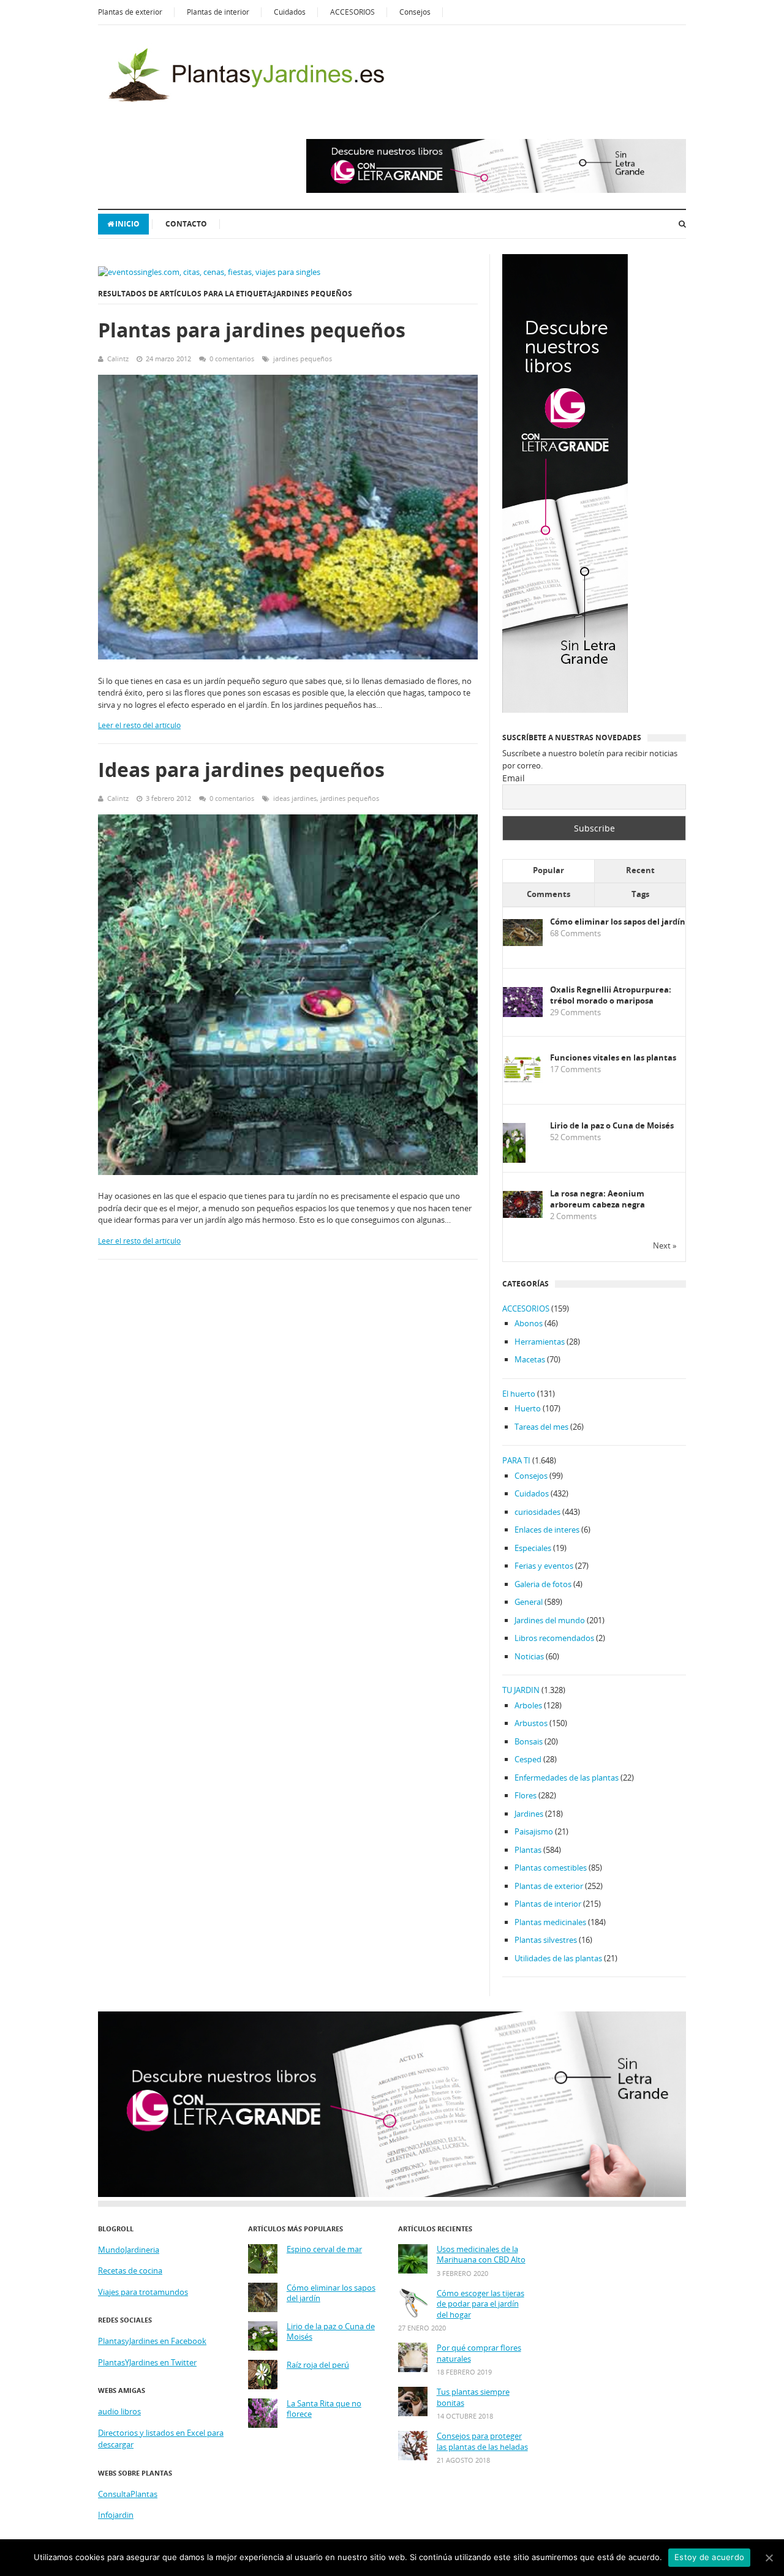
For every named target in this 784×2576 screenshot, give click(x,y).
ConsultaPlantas (128, 2494)
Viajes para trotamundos (143, 2292)
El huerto (519, 1394)
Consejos (415, 12)
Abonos (529, 1323)
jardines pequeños (303, 359)
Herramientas (540, 1342)
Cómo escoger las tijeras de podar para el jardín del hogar (481, 2304)
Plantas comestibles (551, 1868)
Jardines (529, 1814)
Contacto (186, 224)
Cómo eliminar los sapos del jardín (618, 922)
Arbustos (531, 1723)
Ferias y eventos (544, 1566)
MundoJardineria (129, 2250)
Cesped (528, 1759)
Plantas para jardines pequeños (252, 330)
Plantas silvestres (546, 1940)
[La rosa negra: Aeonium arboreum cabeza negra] (523, 1215)
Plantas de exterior (130, 12)
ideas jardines (295, 798)
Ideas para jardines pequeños (241, 769)
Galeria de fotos (543, 1584)
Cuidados (290, 12)
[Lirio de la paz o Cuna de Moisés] (514, 1161)
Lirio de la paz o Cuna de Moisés (612, 1126)
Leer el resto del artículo (139, 725)
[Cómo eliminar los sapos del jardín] (523, 943)
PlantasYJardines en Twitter (147, 2362)
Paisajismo (534, 1831)
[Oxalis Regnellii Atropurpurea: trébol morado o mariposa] (523, 1014)
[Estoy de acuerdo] (769, 2558)
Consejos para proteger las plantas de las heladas (482, 2442)
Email (514, 778)
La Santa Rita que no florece (324, 2409)
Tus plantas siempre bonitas (473, 2398)
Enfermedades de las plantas (567, 1778)
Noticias (529, 1656)
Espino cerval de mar (324, 2249)
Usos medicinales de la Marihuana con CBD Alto (481, 2255)
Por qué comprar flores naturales (479, 2353)
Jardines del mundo (550, 1620)
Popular (548, 870)
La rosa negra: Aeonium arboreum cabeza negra (597, 1199)
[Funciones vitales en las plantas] (523, 1080)
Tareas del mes (541, 1427)
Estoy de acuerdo (709, 2557)
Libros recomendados (554, 1638)
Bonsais (529, 1741)
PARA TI (516, 1460)
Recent (640, 870)
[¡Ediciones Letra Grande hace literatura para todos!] (496, 190)
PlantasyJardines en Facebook (152, 2341)
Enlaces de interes (547, 1530)
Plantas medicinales (550, 1922)
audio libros (119, 2411)
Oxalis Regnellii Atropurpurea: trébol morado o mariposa (611, 995)
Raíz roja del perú (318, 2365)
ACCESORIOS (352, 12)
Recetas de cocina (130, 2270)
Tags (640, 894)
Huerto (528, 1408)
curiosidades (537, 1512)
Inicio (127, 224)
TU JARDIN (521, 1690)
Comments (548, 894)
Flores (526, 1795)
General (529, 1602)
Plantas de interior (218, 12)
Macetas (530, 1359)
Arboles (528, 1705)
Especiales (533, 1548)
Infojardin (116, 2515)
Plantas (528, 1850)
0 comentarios (232, 359)
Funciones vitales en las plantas (613, 1058)
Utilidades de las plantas (558, 1958)
